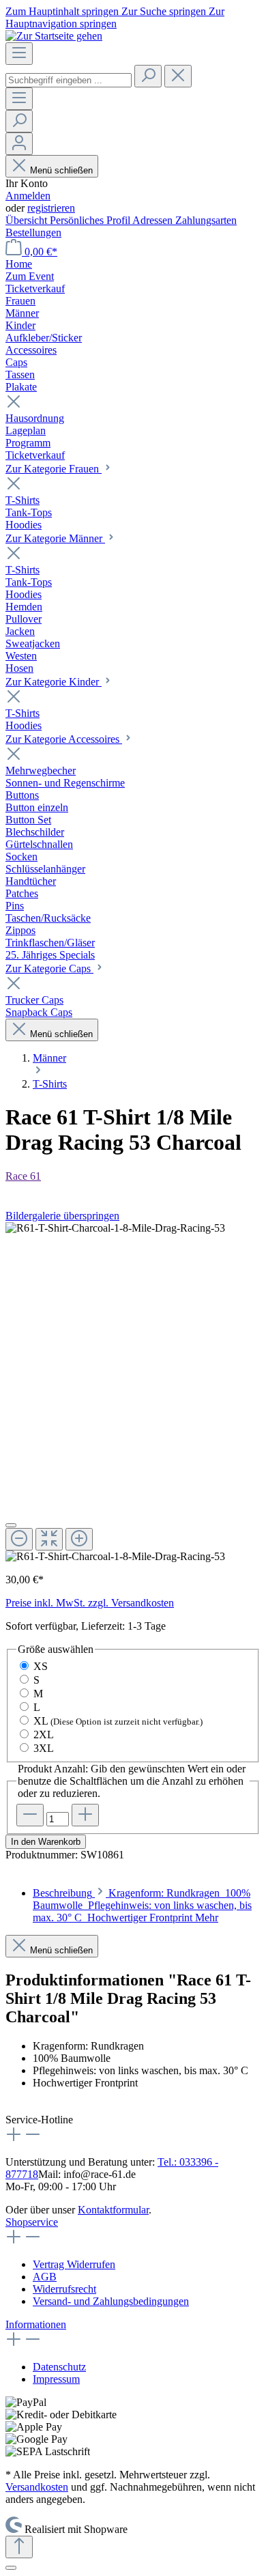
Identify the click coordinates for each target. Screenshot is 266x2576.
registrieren (51, 208)
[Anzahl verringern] (30, 1815)
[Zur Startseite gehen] (54, 36)
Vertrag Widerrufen (74, 2264)
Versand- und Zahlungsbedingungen (111, 2301)
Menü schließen (60, 170)
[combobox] (69, 80)
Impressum (56, 2379)
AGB (45, 2277)
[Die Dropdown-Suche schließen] (178, 76)
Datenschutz (59, 2367)
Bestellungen (33, 232)
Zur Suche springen (165, 11)
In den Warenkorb (46, 1842)
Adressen (154, 220)
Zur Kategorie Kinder (54, 682)
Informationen (36, 2324)
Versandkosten (37, 2487)
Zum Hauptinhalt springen (63, 11)
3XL (44, 1748)
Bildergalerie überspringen (62, 1216)
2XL (44, 1735)
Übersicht (28, 220)
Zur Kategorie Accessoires (64, 739)
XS (41, 1666)
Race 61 (23, 1176)
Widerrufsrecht (64, 2289)
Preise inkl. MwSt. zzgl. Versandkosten (90, 1603)
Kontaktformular (113, 2210)
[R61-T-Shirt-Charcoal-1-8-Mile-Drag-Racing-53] (115, 1228)
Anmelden (28, 196)
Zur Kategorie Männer (55, 538)
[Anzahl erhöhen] (85, 1815)
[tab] (142, 1905)
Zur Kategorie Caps (49, 968)
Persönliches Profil (91, 220)
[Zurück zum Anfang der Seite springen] (19, 2547)
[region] (133, 1392)
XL (118, 1721)
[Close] (11, 1525)
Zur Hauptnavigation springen (115, 17)
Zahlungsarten (206, 220)
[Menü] (19, 54)
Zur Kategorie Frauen (54, 469)
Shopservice (32, 2222)
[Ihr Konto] (19, 144)
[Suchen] (148, 76)
